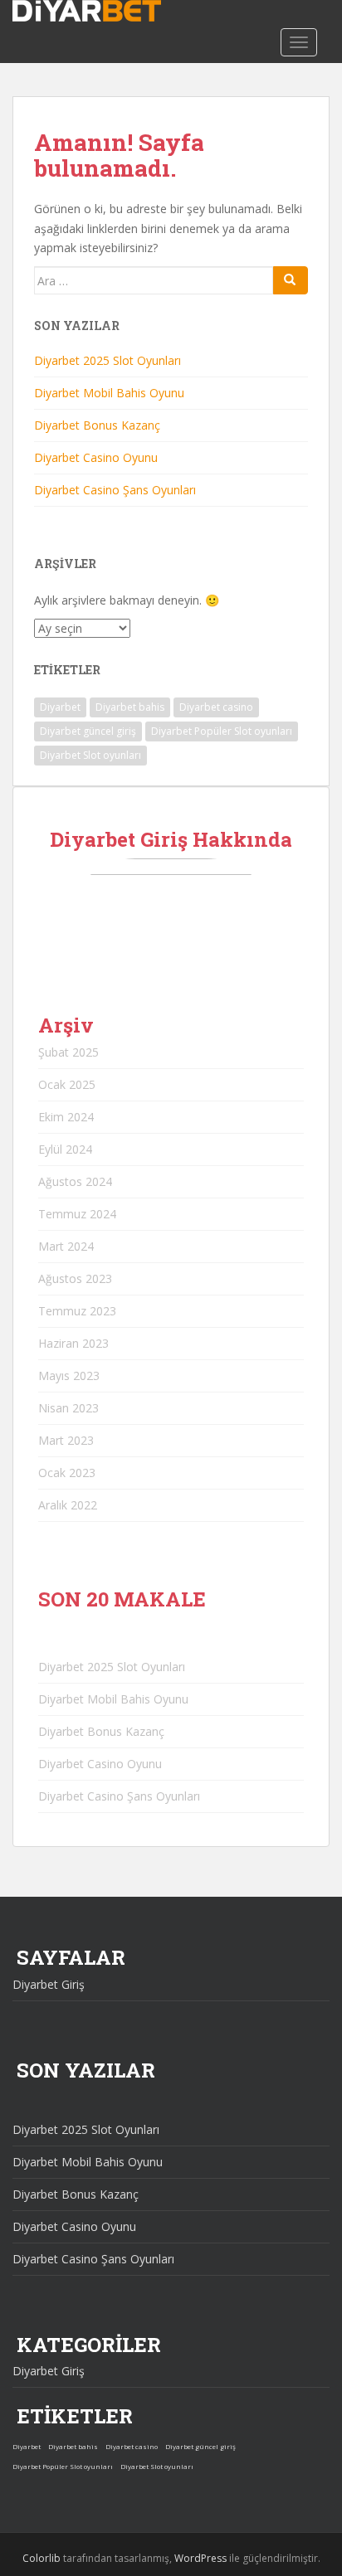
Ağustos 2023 (75, 1278)
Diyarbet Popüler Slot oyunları (222, 731)
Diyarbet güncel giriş (88, 731)
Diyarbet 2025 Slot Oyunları (107, 360)
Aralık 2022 (68, 1505)
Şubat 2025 (68, 1052)
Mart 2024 (66, 1246)
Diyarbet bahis (130, 707)
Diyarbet (60, 707)
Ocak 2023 (67, 1473)
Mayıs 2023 (69, 1375)
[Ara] (291, 280)
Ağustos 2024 (75, 1181)
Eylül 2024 (65, 1149)
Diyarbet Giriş (49, 1984)
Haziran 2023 (73, 1343)
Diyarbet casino (216, 707)
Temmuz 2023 (77, 1311)
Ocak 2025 (67, 1084)
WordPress (200, 2558)
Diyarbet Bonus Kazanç (97, 425)
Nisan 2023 (68, 1408)
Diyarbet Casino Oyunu (96, 457)
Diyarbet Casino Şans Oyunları (115, 490)
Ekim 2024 (66, 1117)
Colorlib (42, 2558)
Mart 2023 (66, 1440)
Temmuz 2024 (77, 1214)
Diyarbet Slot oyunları (90, 755)
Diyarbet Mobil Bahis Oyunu (109, 393)
